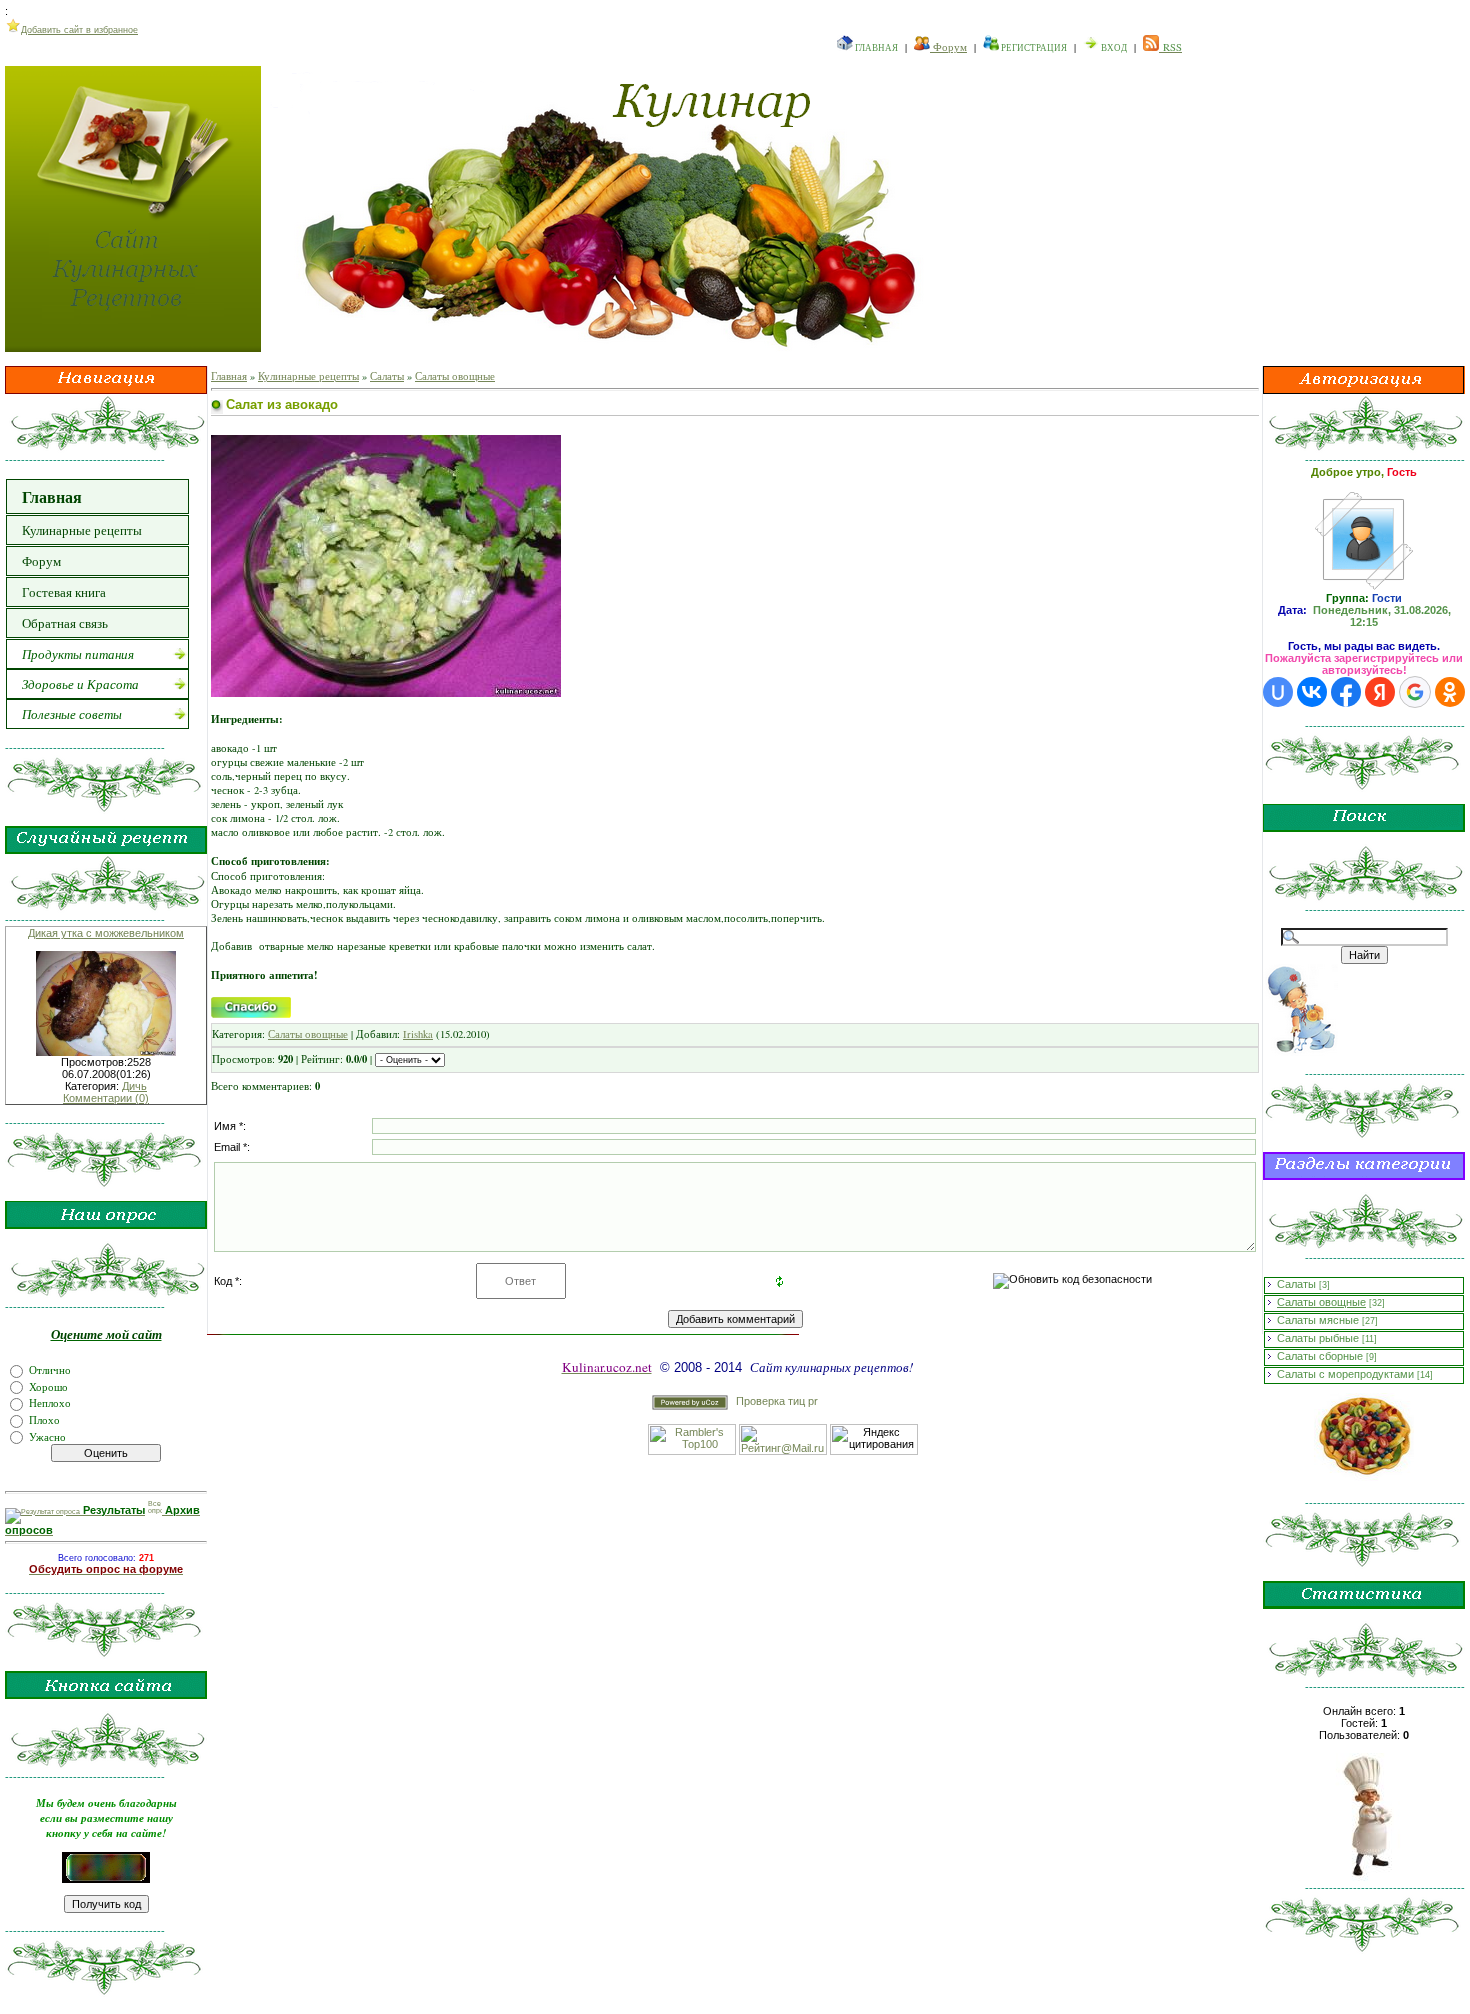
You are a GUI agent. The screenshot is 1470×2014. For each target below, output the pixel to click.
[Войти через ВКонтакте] (1312, 692)
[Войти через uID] (1278, 692)
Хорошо (48, 1386)
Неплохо (50, 1403)
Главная (875, 48)
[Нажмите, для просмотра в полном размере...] (386, 693)
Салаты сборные (1320, 1356)
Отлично (50, 1370)
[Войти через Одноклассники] (1450, 692)
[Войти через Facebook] (1346, 692)
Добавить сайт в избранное (79, 30)
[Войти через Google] (1415, 692)
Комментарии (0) (106, 1098)
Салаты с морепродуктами (1345, 1374)
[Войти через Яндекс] (1380, 692)
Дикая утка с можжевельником (106, 933)
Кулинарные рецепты (308, 376)
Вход (1113, 48)
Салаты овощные (455, 376)
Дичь (134, 1086)
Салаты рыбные (1318, 1338)
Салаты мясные (1318, 1320)
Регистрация (1033, 48)
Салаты (387, 376)
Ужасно (47, 1436)
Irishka (418, 1034)
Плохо (44, 1420)
